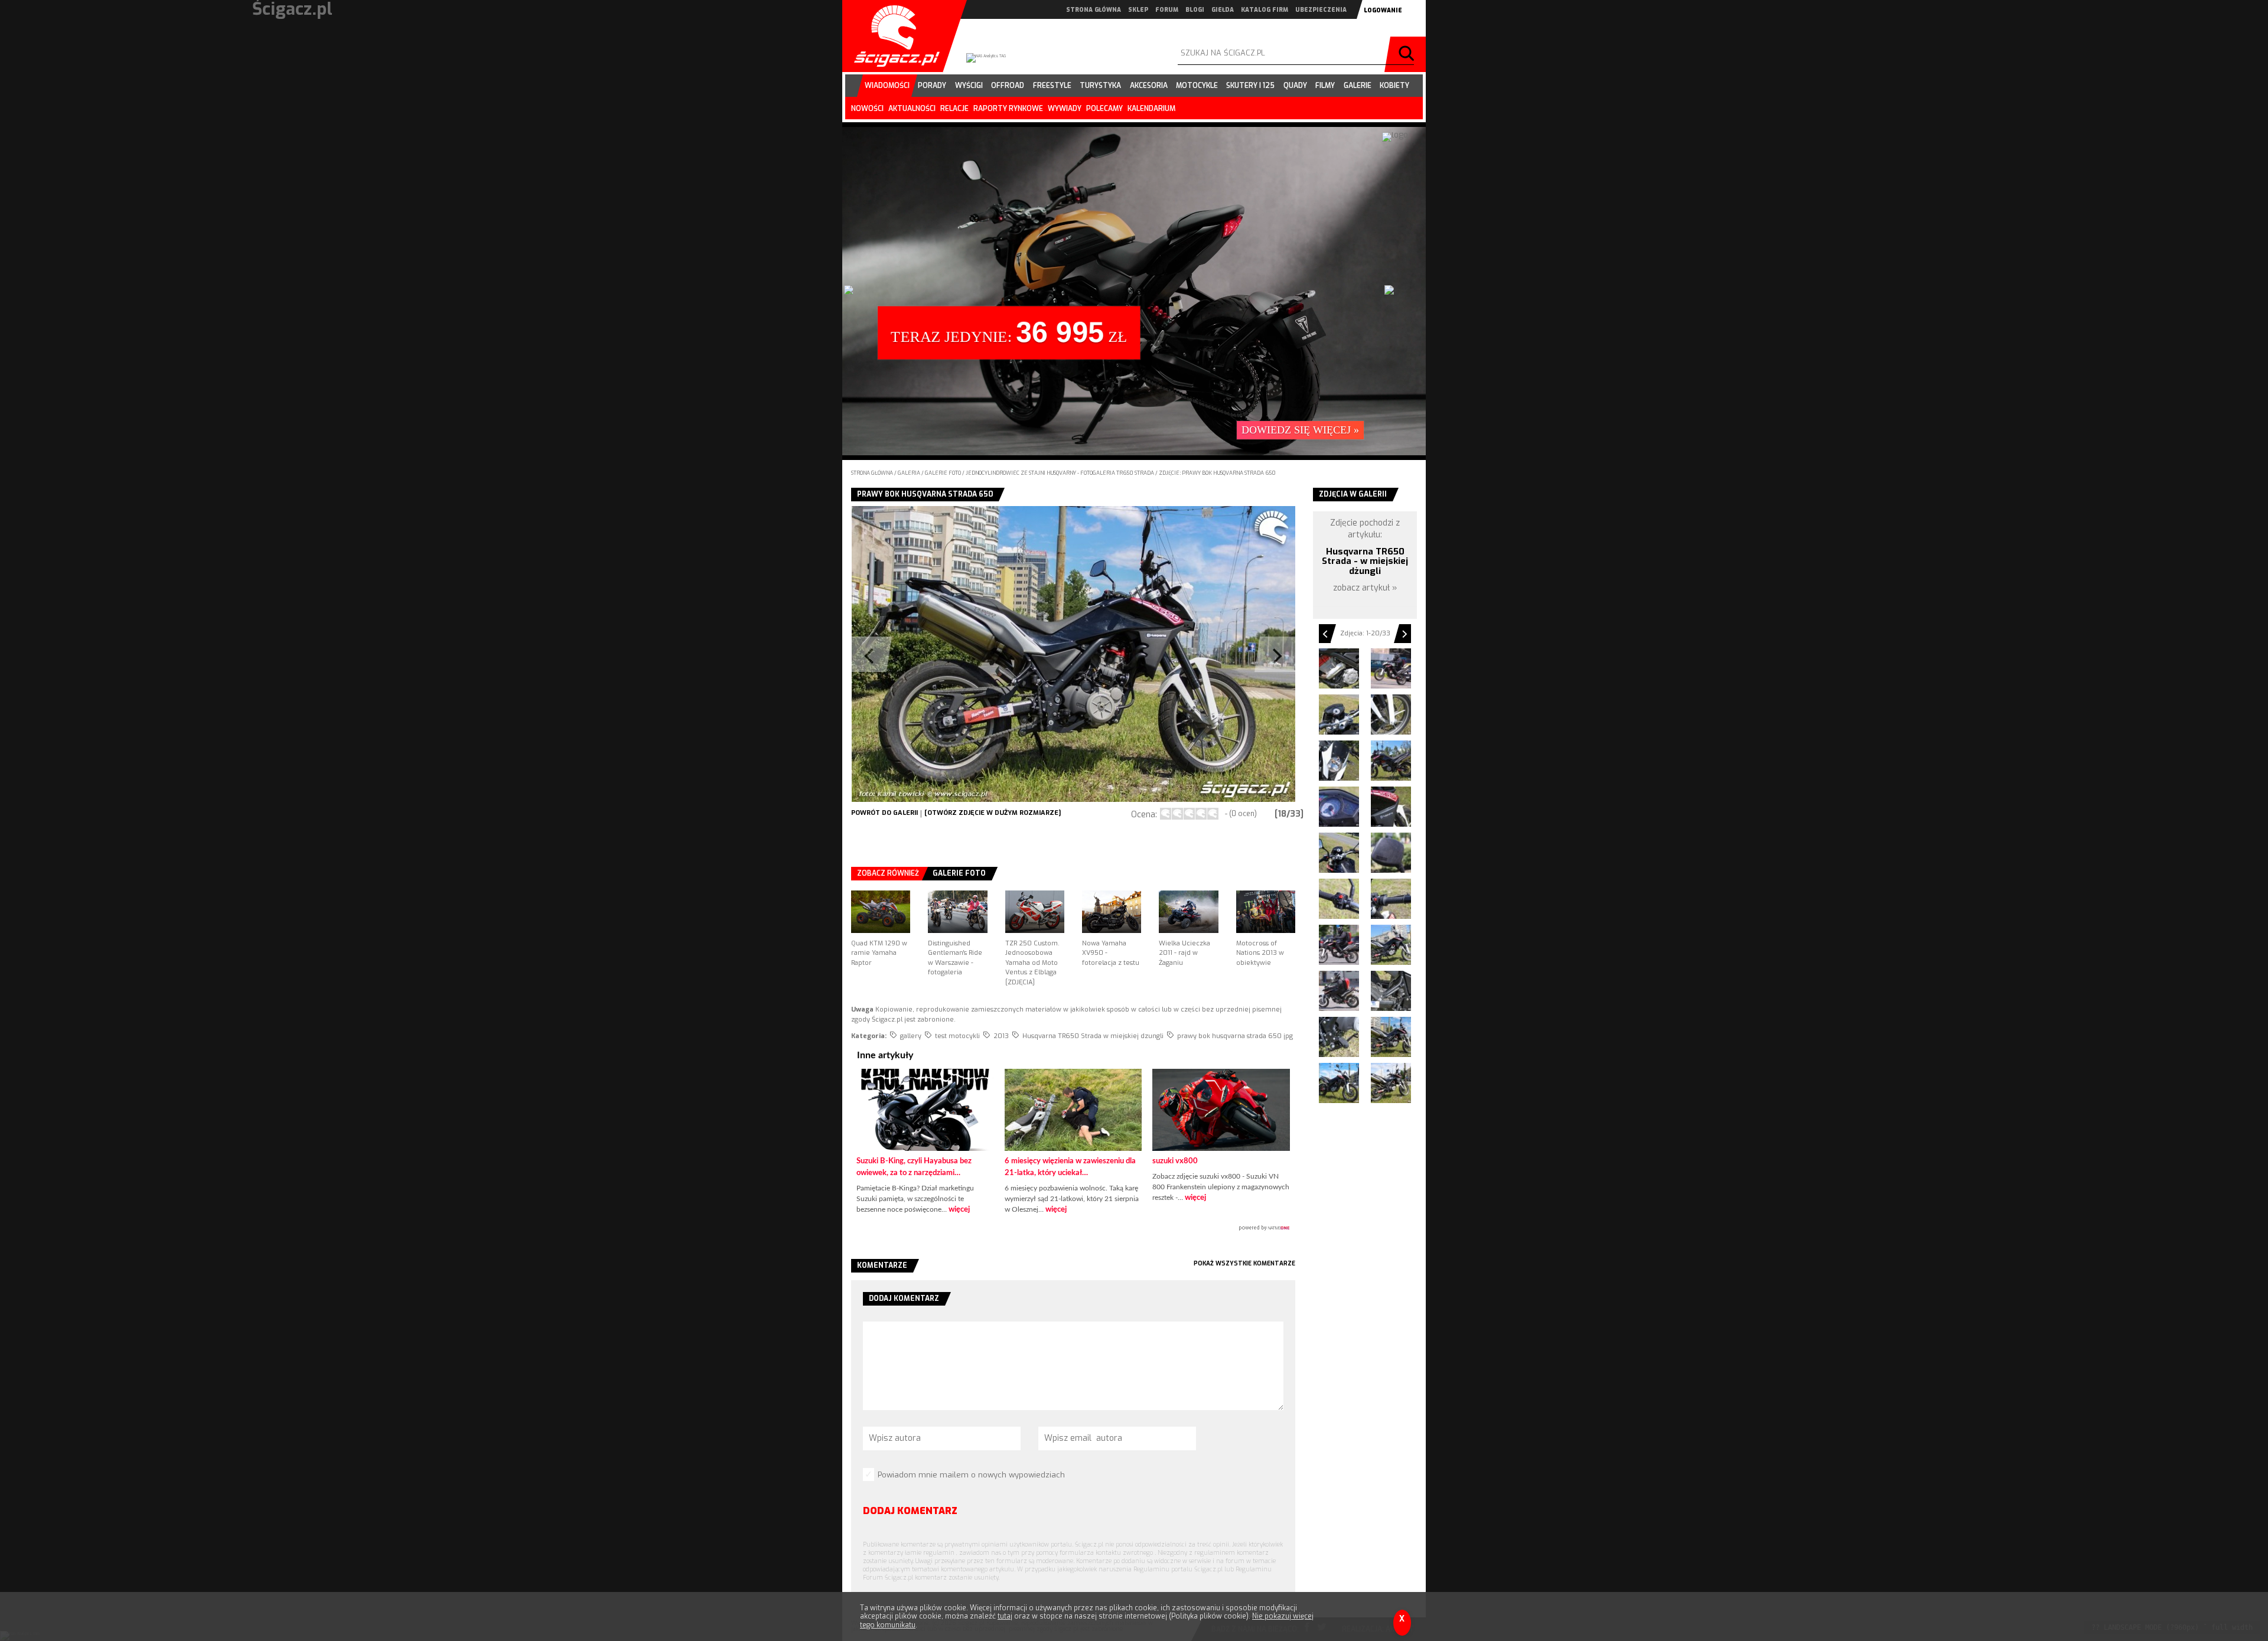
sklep (1138, 10)
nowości (867, 109)
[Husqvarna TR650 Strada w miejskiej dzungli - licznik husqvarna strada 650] (1339, 807)
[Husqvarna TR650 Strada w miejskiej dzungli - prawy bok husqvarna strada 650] (1391, 1037)
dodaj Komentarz (910, 1511)
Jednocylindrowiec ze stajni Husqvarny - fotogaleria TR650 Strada (1060, 473)
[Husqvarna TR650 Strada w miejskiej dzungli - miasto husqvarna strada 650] (1339, 945)
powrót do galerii (884, 813)
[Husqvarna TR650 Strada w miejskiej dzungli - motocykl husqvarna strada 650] (1391, 945)
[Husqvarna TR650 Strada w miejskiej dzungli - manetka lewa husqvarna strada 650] (1339, 899)
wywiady (1065, 109)
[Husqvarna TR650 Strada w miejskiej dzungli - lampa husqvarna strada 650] (1339, 761)
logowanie (1383, 10)
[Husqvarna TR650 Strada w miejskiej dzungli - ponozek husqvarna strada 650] (1339, 1037)
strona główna (1094, 10)
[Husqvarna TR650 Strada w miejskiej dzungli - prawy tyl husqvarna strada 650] (1391, 1083)
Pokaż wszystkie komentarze (1244, 1263)
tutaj (1005, 1616)
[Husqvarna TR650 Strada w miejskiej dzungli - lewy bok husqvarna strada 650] (1391, 761)
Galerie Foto (959, 873)
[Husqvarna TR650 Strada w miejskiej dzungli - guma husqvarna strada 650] (1391, 668)
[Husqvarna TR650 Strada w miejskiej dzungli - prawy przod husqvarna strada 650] (1339, 1083)
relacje (954, 109)
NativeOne (1073, 1228)
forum (1167, 10)
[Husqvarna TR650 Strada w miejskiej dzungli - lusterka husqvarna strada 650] (1339, 853)
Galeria (910, 473)
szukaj (1408, 54)
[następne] (1184, 654)
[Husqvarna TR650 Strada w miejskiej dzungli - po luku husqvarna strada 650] (1339, 991)
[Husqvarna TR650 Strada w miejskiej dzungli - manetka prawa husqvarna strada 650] (1391, 899)
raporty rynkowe (1008, 109)
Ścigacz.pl (892, 36)
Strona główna (872, 473)
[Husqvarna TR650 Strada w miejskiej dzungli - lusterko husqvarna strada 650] (1391, 853)
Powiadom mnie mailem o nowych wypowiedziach (971, 1475)
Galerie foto (944, 473)
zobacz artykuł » (1365, 588)
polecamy (1104, 109)
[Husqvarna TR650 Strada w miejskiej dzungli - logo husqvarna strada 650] (1391, 807)
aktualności (912, 109)
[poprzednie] (962, 654)
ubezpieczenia (1321, 10)
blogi (1195, 10)
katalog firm (1265, 10)
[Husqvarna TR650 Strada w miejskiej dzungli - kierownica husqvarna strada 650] (1339, 715)
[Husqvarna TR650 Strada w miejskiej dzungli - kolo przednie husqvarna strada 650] (1391, 715)
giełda (1223, 10)
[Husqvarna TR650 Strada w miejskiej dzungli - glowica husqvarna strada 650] (1339, 668)
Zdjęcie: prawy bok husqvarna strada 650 (1217, 473)
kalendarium (1151, 109)
